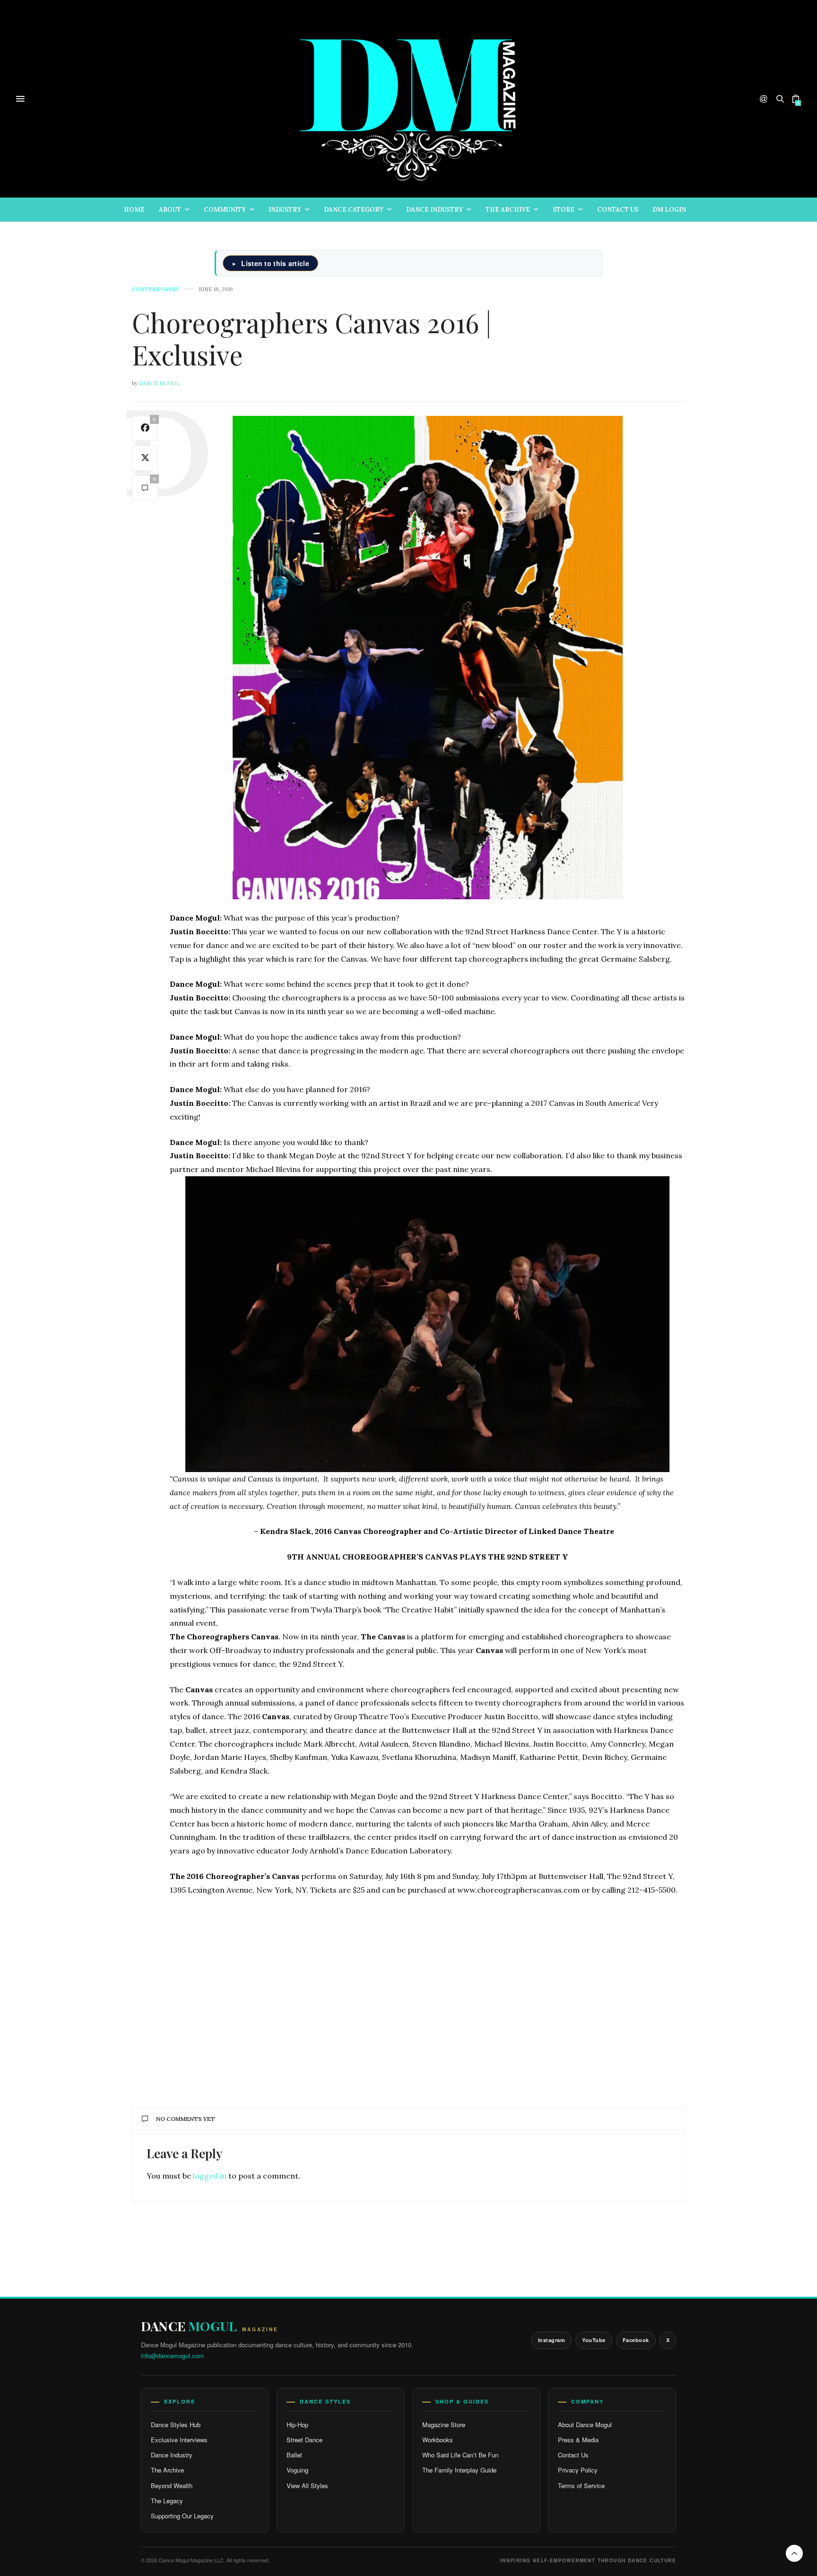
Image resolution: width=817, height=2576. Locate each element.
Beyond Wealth (172, 2486)
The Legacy (167, 2501)
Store (564, 210)
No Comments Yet (186, 2119)
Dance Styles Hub (176, 2425)
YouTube (594, 2340)
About (170, 210)
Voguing (297, 2470)
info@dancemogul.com (172, 2356)
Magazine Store (444, 2425)
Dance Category (354, 210)
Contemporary (156, 289)
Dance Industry (435, 210)
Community (225, 210)
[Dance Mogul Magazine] (408, 99)
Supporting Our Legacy (182, 2516)
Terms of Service (581, 2486)
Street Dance (304, 2440)
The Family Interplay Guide (459, 2470)
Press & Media (578, 2440)
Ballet (294, 2455)
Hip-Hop (297, 2425)
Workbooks (438, 2440)
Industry (285, 210)
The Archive (508, 210)
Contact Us (618, 210)
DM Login (669, 210)
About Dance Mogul (585, 2425)
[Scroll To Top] (794, 2553)
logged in (210, 2176)
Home (134, 210)
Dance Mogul (159, 383)
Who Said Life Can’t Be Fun (460, 2455)
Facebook (636, 2340)
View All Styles (307, 2486)
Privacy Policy (578, 2470)
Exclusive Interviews (179, 2440)
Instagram (552, 2340)
